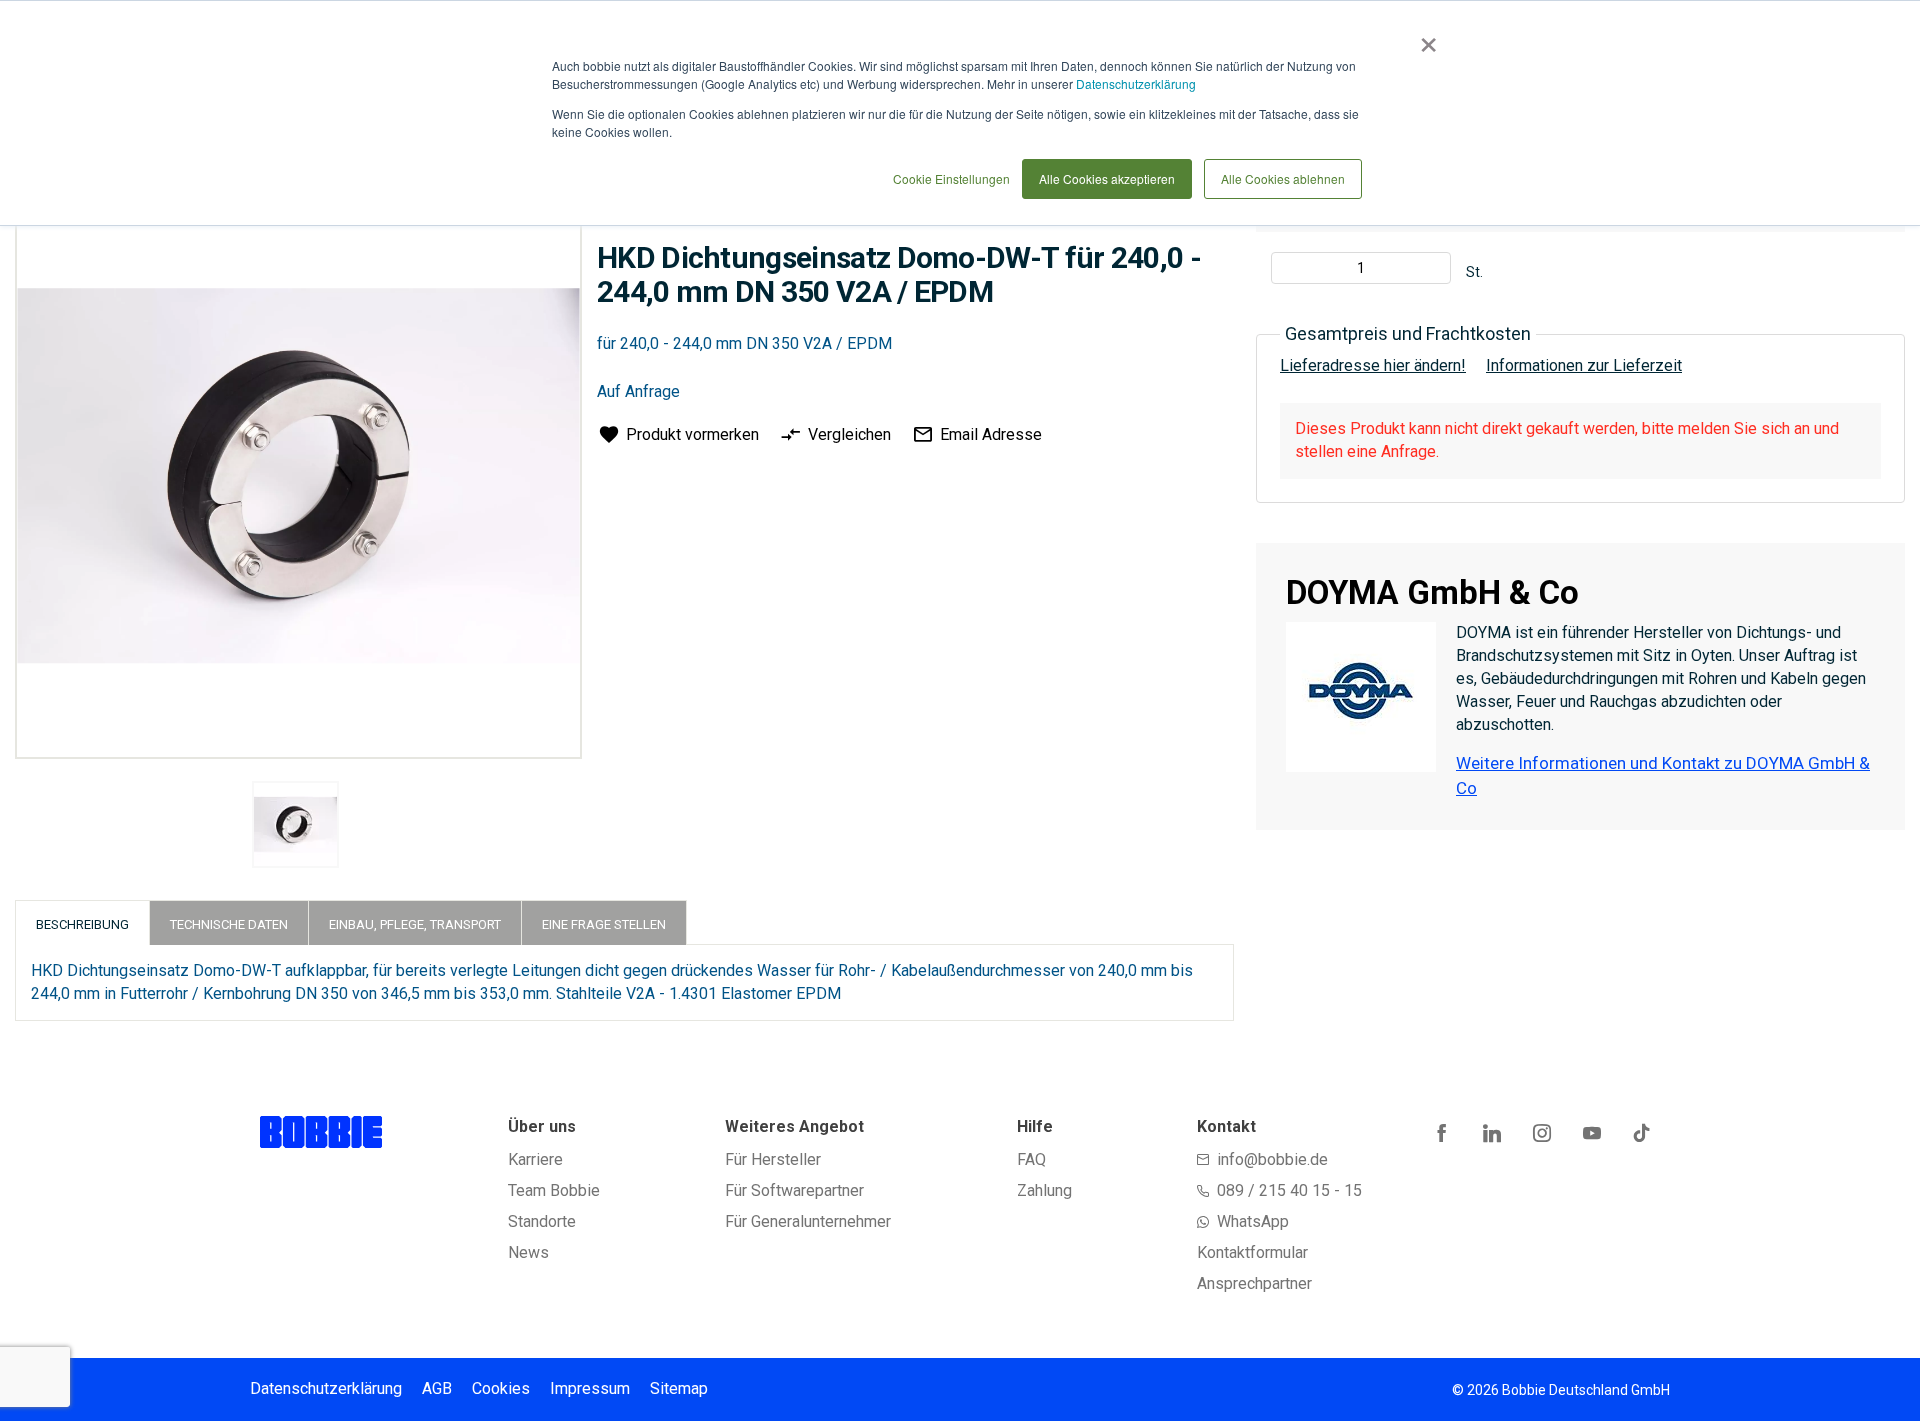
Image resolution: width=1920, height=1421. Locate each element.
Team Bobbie (554, 1190)
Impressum (590, 1388)
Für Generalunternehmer (808, 1221)
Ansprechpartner (1254, 1283)
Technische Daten (229, 924)
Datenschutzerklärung (1136, 83)
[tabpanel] (296, 828)
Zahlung (1044, 1190)
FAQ (1031, 1159)
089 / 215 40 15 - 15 (1289, 1190)
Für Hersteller (773, 1159)
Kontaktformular (1252, 1252)
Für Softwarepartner (794, 1190)
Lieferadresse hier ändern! (1373, 365)
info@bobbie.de (1272, 1159)
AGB (437, 1388)
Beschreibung (82, 924)
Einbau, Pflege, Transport (415, 924)
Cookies (501, 1388)
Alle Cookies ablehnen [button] (1283, 178)
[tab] (82, 922)
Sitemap (679, 1388)
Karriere (535, 1159)
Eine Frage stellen (604, 924)
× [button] (1424, 38)
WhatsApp (1253, 1221)
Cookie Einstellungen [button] (951, 178)
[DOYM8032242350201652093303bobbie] (295, 824)
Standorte (542, 1221)
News (528, 1252)
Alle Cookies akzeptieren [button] (1107, 178)
